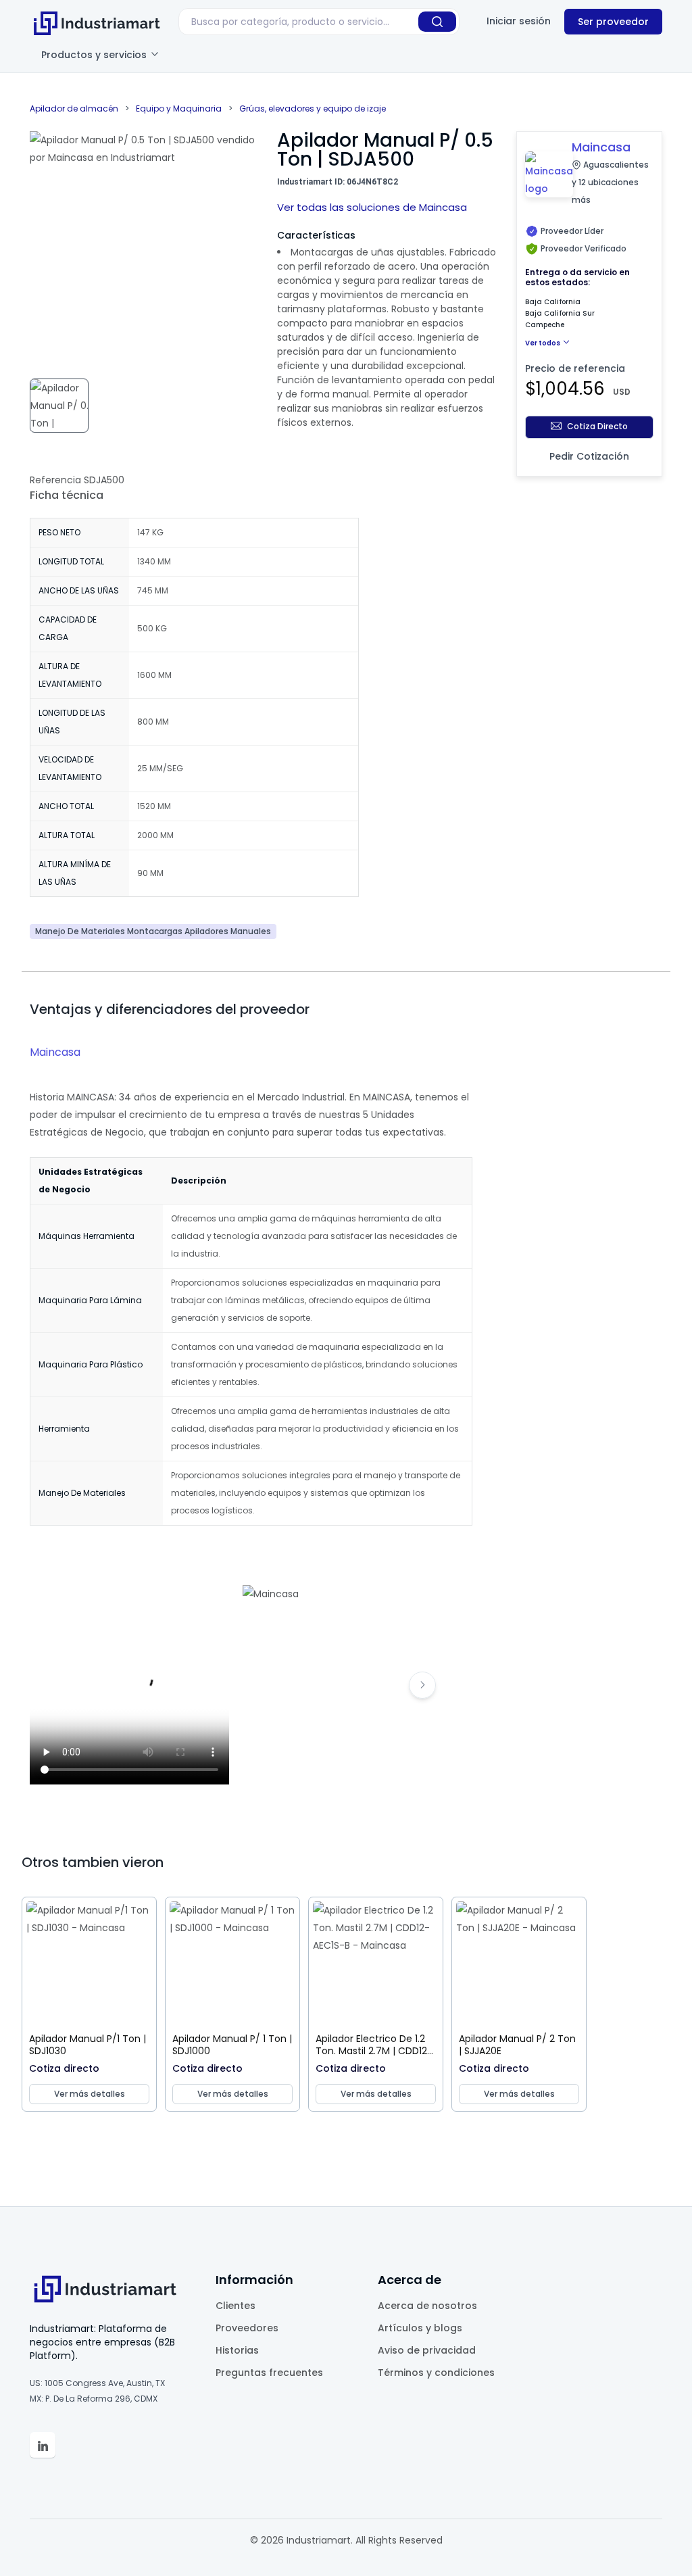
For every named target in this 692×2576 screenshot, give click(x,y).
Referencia (55, 480)
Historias (237, 2350)
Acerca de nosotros (427, 2306)
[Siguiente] (422, 1685)
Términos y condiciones (436, 2373)
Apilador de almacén (74, 108)
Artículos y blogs (420, 2328)
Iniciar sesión (519, 21)
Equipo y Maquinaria (179, 108)
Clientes (236, 2306)
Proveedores (247, 2328)
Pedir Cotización (589, 456)
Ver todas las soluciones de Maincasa (372, 207)
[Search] (437, 22)
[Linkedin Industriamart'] (43, 2445)
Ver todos (543, 343)
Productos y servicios (95, 55)
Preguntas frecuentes (269, 2373)
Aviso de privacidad (427, 2350)
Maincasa (55, 1052)
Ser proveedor (613, 22)
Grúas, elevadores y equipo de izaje (313, 108)
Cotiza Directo (597, 426)
